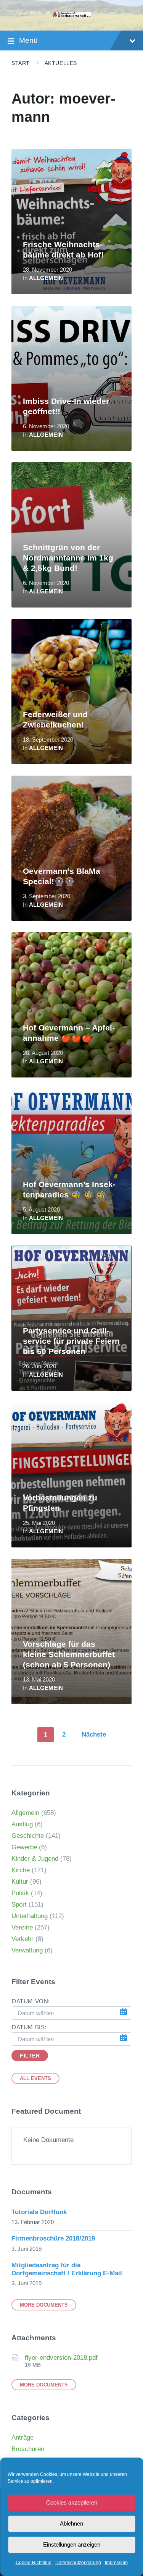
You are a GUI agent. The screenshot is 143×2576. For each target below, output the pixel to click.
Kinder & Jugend (35, 1859)
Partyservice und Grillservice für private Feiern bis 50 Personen (71, 1341)
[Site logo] (72, 15)
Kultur (20, 1882)
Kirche (21, 1870)
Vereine (22, 1927)
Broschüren (28, 2449)
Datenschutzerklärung (78, 2563)
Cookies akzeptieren (72, 2502)
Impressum (116, 2563)
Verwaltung (27, 1950)
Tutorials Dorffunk (39, 2212)
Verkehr (22, 1939)
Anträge (22, 2437)
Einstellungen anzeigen (72, 2544)
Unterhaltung (30, 1916)
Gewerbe (24, 1847)
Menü (28, 40)
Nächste (94, 1734)
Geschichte (28, 1836)
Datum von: (31, 2001)
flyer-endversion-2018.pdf (61, 2358)
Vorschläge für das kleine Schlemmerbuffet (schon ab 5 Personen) (69, 1654)
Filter (30, 2056)
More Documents (44, 2305)
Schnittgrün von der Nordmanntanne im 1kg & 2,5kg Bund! (68, 558)
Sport (19, 1904)
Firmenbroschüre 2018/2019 (53, 2238)
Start (21, 63)
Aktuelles (61, 63)
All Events (35, 2078)
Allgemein (46, 278)
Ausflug (22, 1824)
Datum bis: (29, 2027)
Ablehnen (71, 2523)
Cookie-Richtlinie (34, 2563)
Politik (20, 1893)
